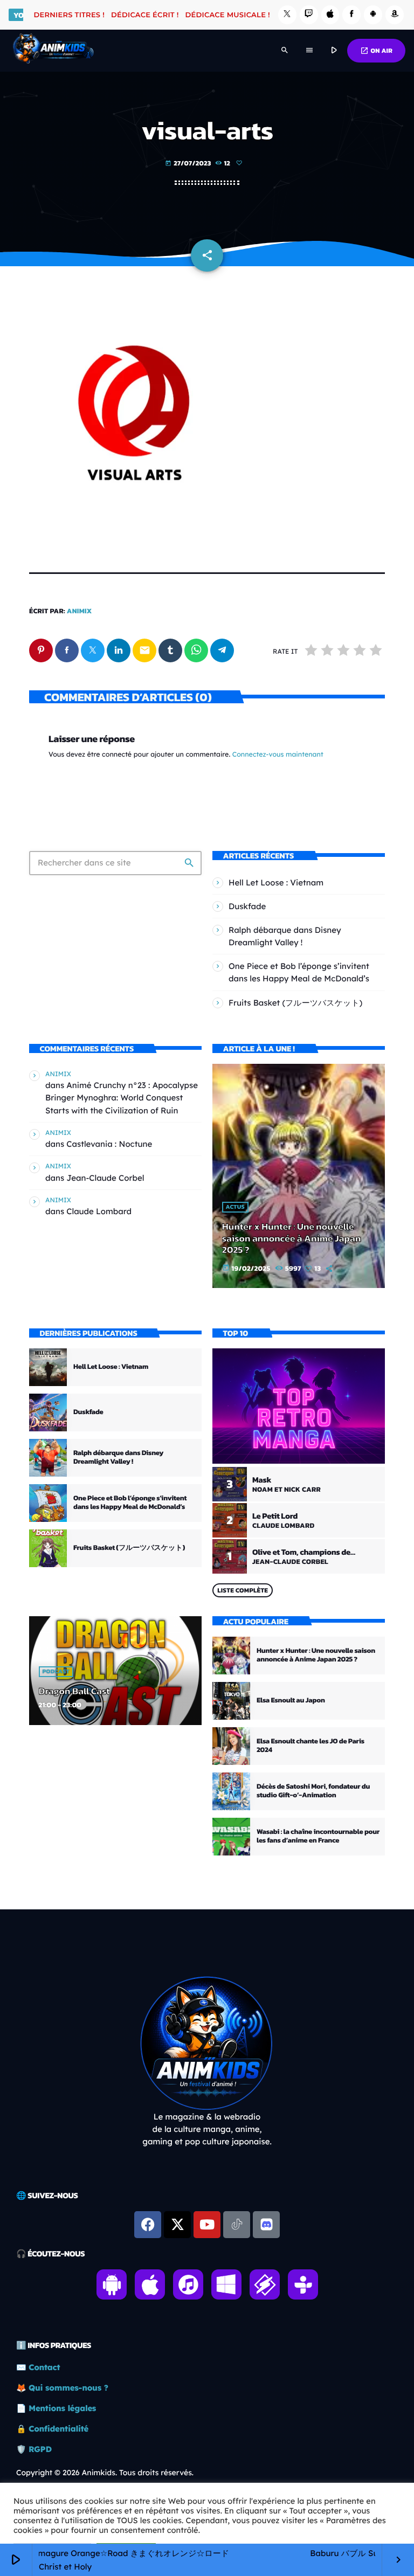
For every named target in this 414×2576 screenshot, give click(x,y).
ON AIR (376, 51)
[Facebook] (351, 15)
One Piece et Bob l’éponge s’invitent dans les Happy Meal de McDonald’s (130, 1503)
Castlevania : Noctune (109, 1144)
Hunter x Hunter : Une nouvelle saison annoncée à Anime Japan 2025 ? (292, 1238)
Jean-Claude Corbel (105, 1178)
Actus (235, 1207)
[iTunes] (330, 15)
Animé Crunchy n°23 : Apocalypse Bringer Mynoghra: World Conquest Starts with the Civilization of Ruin (122, 1097)
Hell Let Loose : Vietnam (276, 882)
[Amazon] (395, 15)
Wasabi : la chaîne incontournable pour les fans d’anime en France (318, 1836)
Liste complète (243, 1590)
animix (80, 611)
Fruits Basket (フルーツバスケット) (295, 1003)
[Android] (373, 15)
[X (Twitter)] (287, 15)
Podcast (56, 1672)
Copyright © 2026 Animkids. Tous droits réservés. (105, 2473)
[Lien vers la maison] (53, 51)
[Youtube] (207, 2225)
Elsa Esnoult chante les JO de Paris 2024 (310, 1746)
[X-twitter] (177, 2225)
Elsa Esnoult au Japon (291, 1701)
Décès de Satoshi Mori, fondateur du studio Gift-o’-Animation (313, 1791)
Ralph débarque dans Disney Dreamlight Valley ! (118, 1457)
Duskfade (247, 906)
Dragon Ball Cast (74, 1691)
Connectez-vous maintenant (278, 755)
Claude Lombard (99, 1211)
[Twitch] (309, 15)
